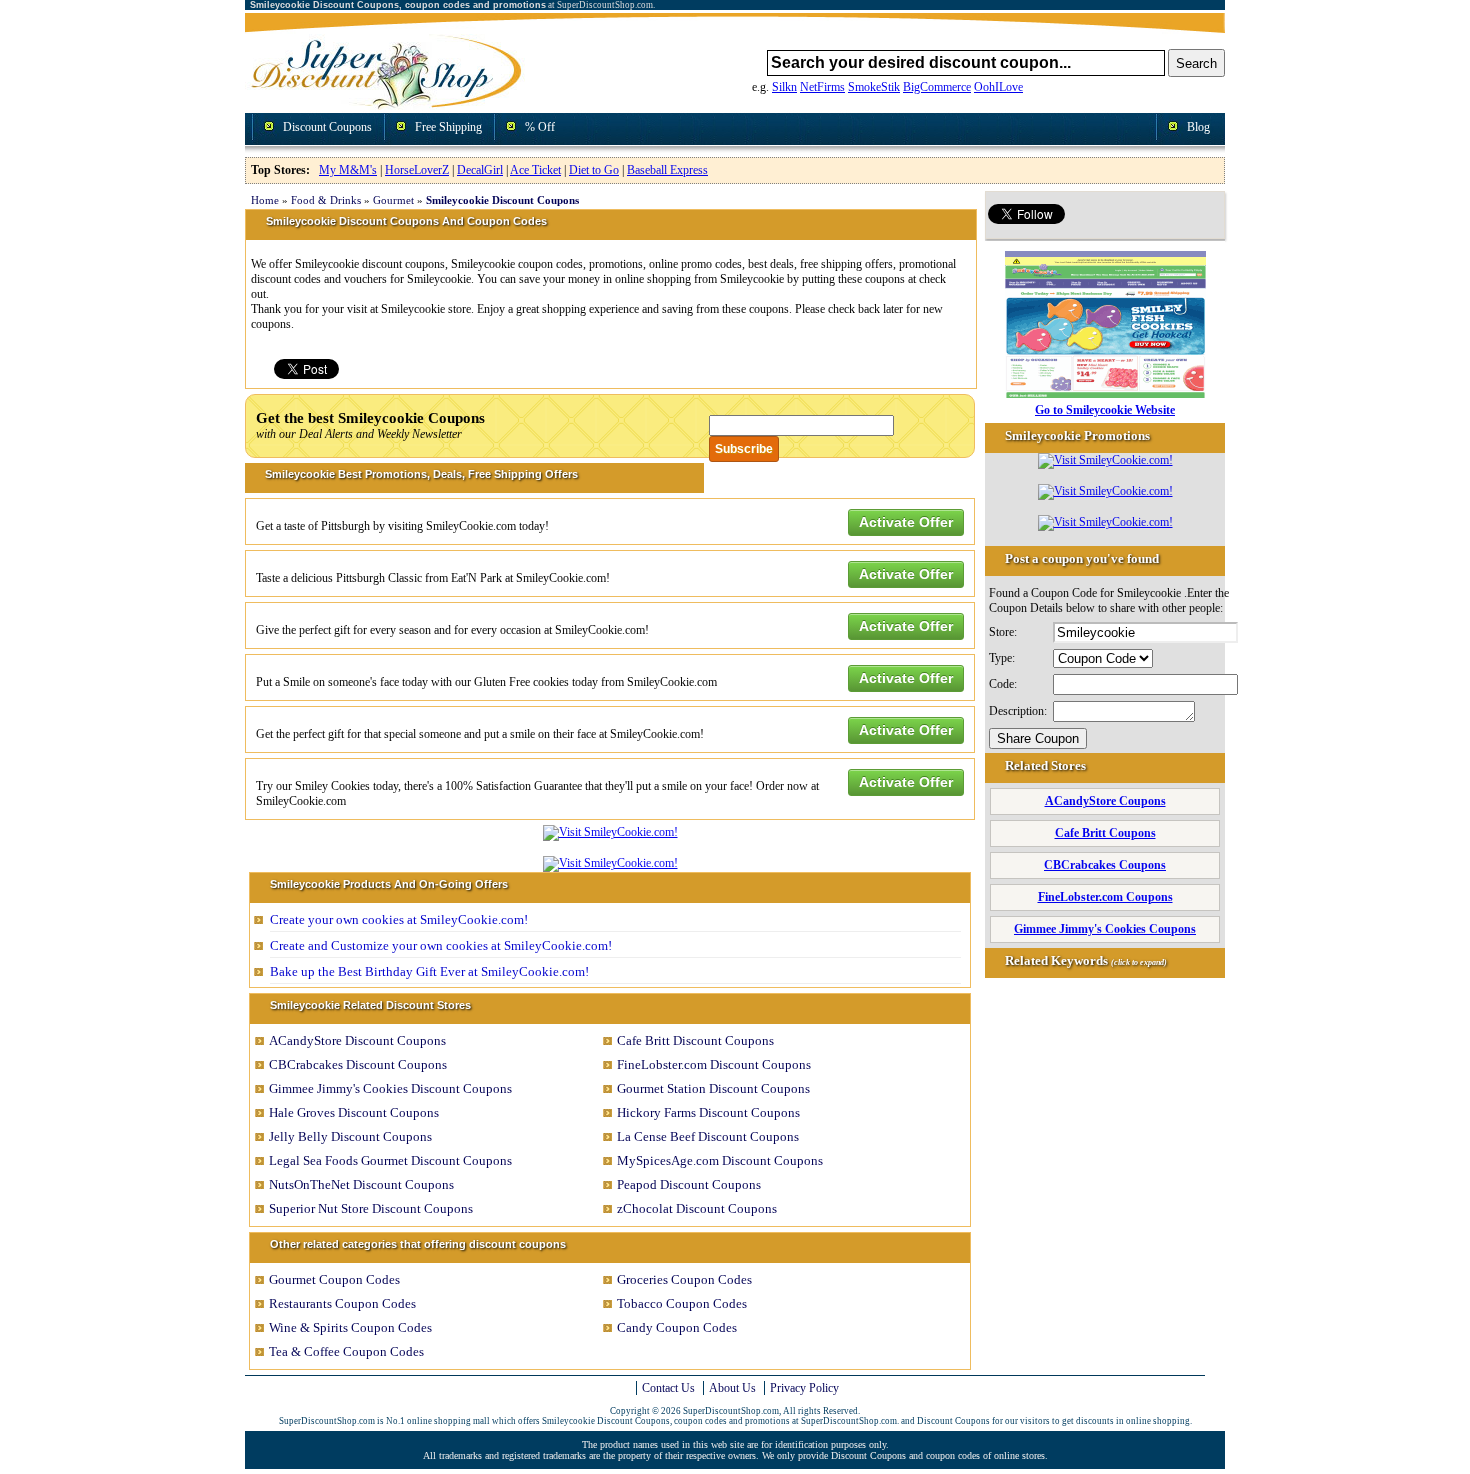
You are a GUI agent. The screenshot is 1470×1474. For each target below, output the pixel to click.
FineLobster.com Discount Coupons (714, 1064)
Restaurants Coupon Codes (342, 1303)
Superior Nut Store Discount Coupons (371, 1208)
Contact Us (668, 1388)
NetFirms (822, 87)
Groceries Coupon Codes (684, 1279)
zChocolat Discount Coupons (697, 1208)
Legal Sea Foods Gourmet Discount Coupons (390, 1160)
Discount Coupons (327, 127)
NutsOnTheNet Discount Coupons (361, 1184)
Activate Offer (906, 522)
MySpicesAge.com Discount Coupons (720, 1160)
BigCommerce (937, 87)
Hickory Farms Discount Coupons (708, 1112)
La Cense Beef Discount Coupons (708, 1136)
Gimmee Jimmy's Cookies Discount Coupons (390, 1088)
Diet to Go (594, 170)
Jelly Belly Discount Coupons (350, 1136)
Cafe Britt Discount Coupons (695, 1040)
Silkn (784, 87)
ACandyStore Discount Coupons (357, 1040)
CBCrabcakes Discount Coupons (358, 1064)
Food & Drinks (326, 200)
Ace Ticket (535, 170)
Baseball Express (667, 170)
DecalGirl (480, 170)
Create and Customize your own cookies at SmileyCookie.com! (441, 945)
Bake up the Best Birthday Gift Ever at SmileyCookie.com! (429, 971)
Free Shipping (448, 127)
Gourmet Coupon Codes (334, 1279)
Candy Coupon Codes (677, 1327)
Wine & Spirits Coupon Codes (350, 1327)
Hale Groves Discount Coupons (354, 1112)
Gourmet (393, 200)
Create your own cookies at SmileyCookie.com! (399, 919)
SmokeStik (874, 87)
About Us (732, 1388)
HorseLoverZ (417, 170)
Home (265, 200)
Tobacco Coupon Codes (682, 1303)
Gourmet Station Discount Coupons (713, 1088)
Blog (1198, 127)
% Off (540, 127)
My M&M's (348, 170)
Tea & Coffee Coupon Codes (346, 1351)
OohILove (998, 87)
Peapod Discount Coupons (689, 1184)
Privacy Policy (804, 1388)
